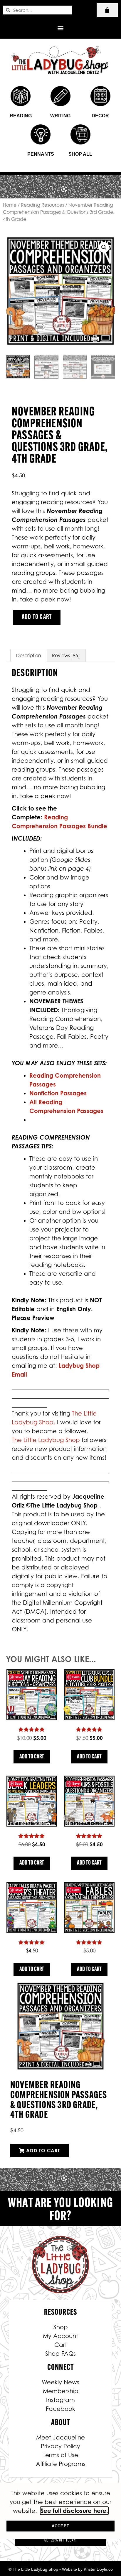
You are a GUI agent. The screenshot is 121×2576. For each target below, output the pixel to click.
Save (18, 1677)
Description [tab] (29, 655)
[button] (61, 28)
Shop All (80, 154)
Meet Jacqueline (60, 2437)
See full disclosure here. (74, 2511)
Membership (61, 2391)
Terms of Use (60, 2455)
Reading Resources (42, 205)
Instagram (60, 2400)
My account (60, 2336)
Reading (21, 116)
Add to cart (37, 617)
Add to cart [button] (32, 1757)
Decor (100, 116)
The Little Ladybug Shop (47, 1440)
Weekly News (60, 2382)
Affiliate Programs (61, 2464)
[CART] (107, 10)
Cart (61, 2345)
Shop (61, 2327)
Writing (60, 116)
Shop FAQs (60, 2354)
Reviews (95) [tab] (66, 655)
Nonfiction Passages (58, 1093)
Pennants (41, 154)
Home (10, 205)
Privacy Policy (60, 2446)
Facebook (60, 2409)
